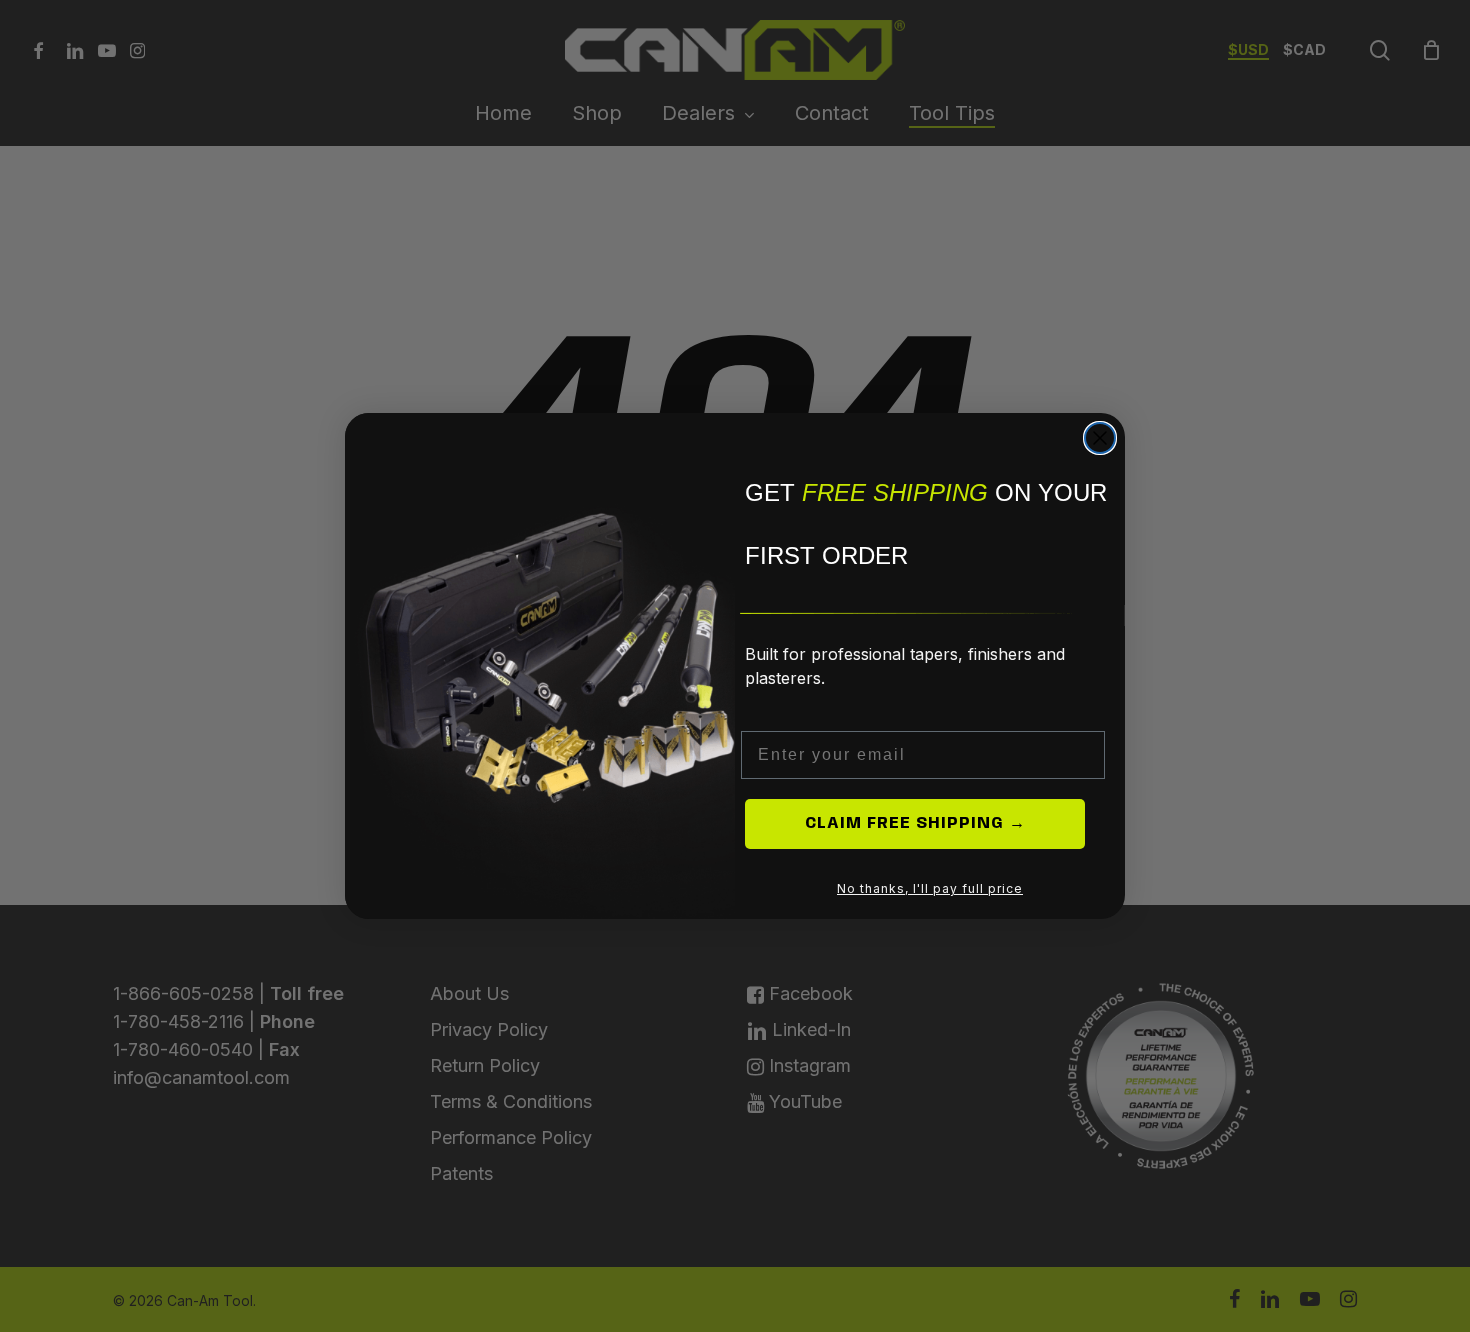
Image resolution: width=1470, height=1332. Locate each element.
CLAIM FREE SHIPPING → (915, 823)
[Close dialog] (1100, 438)
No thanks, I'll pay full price (930, 888)
